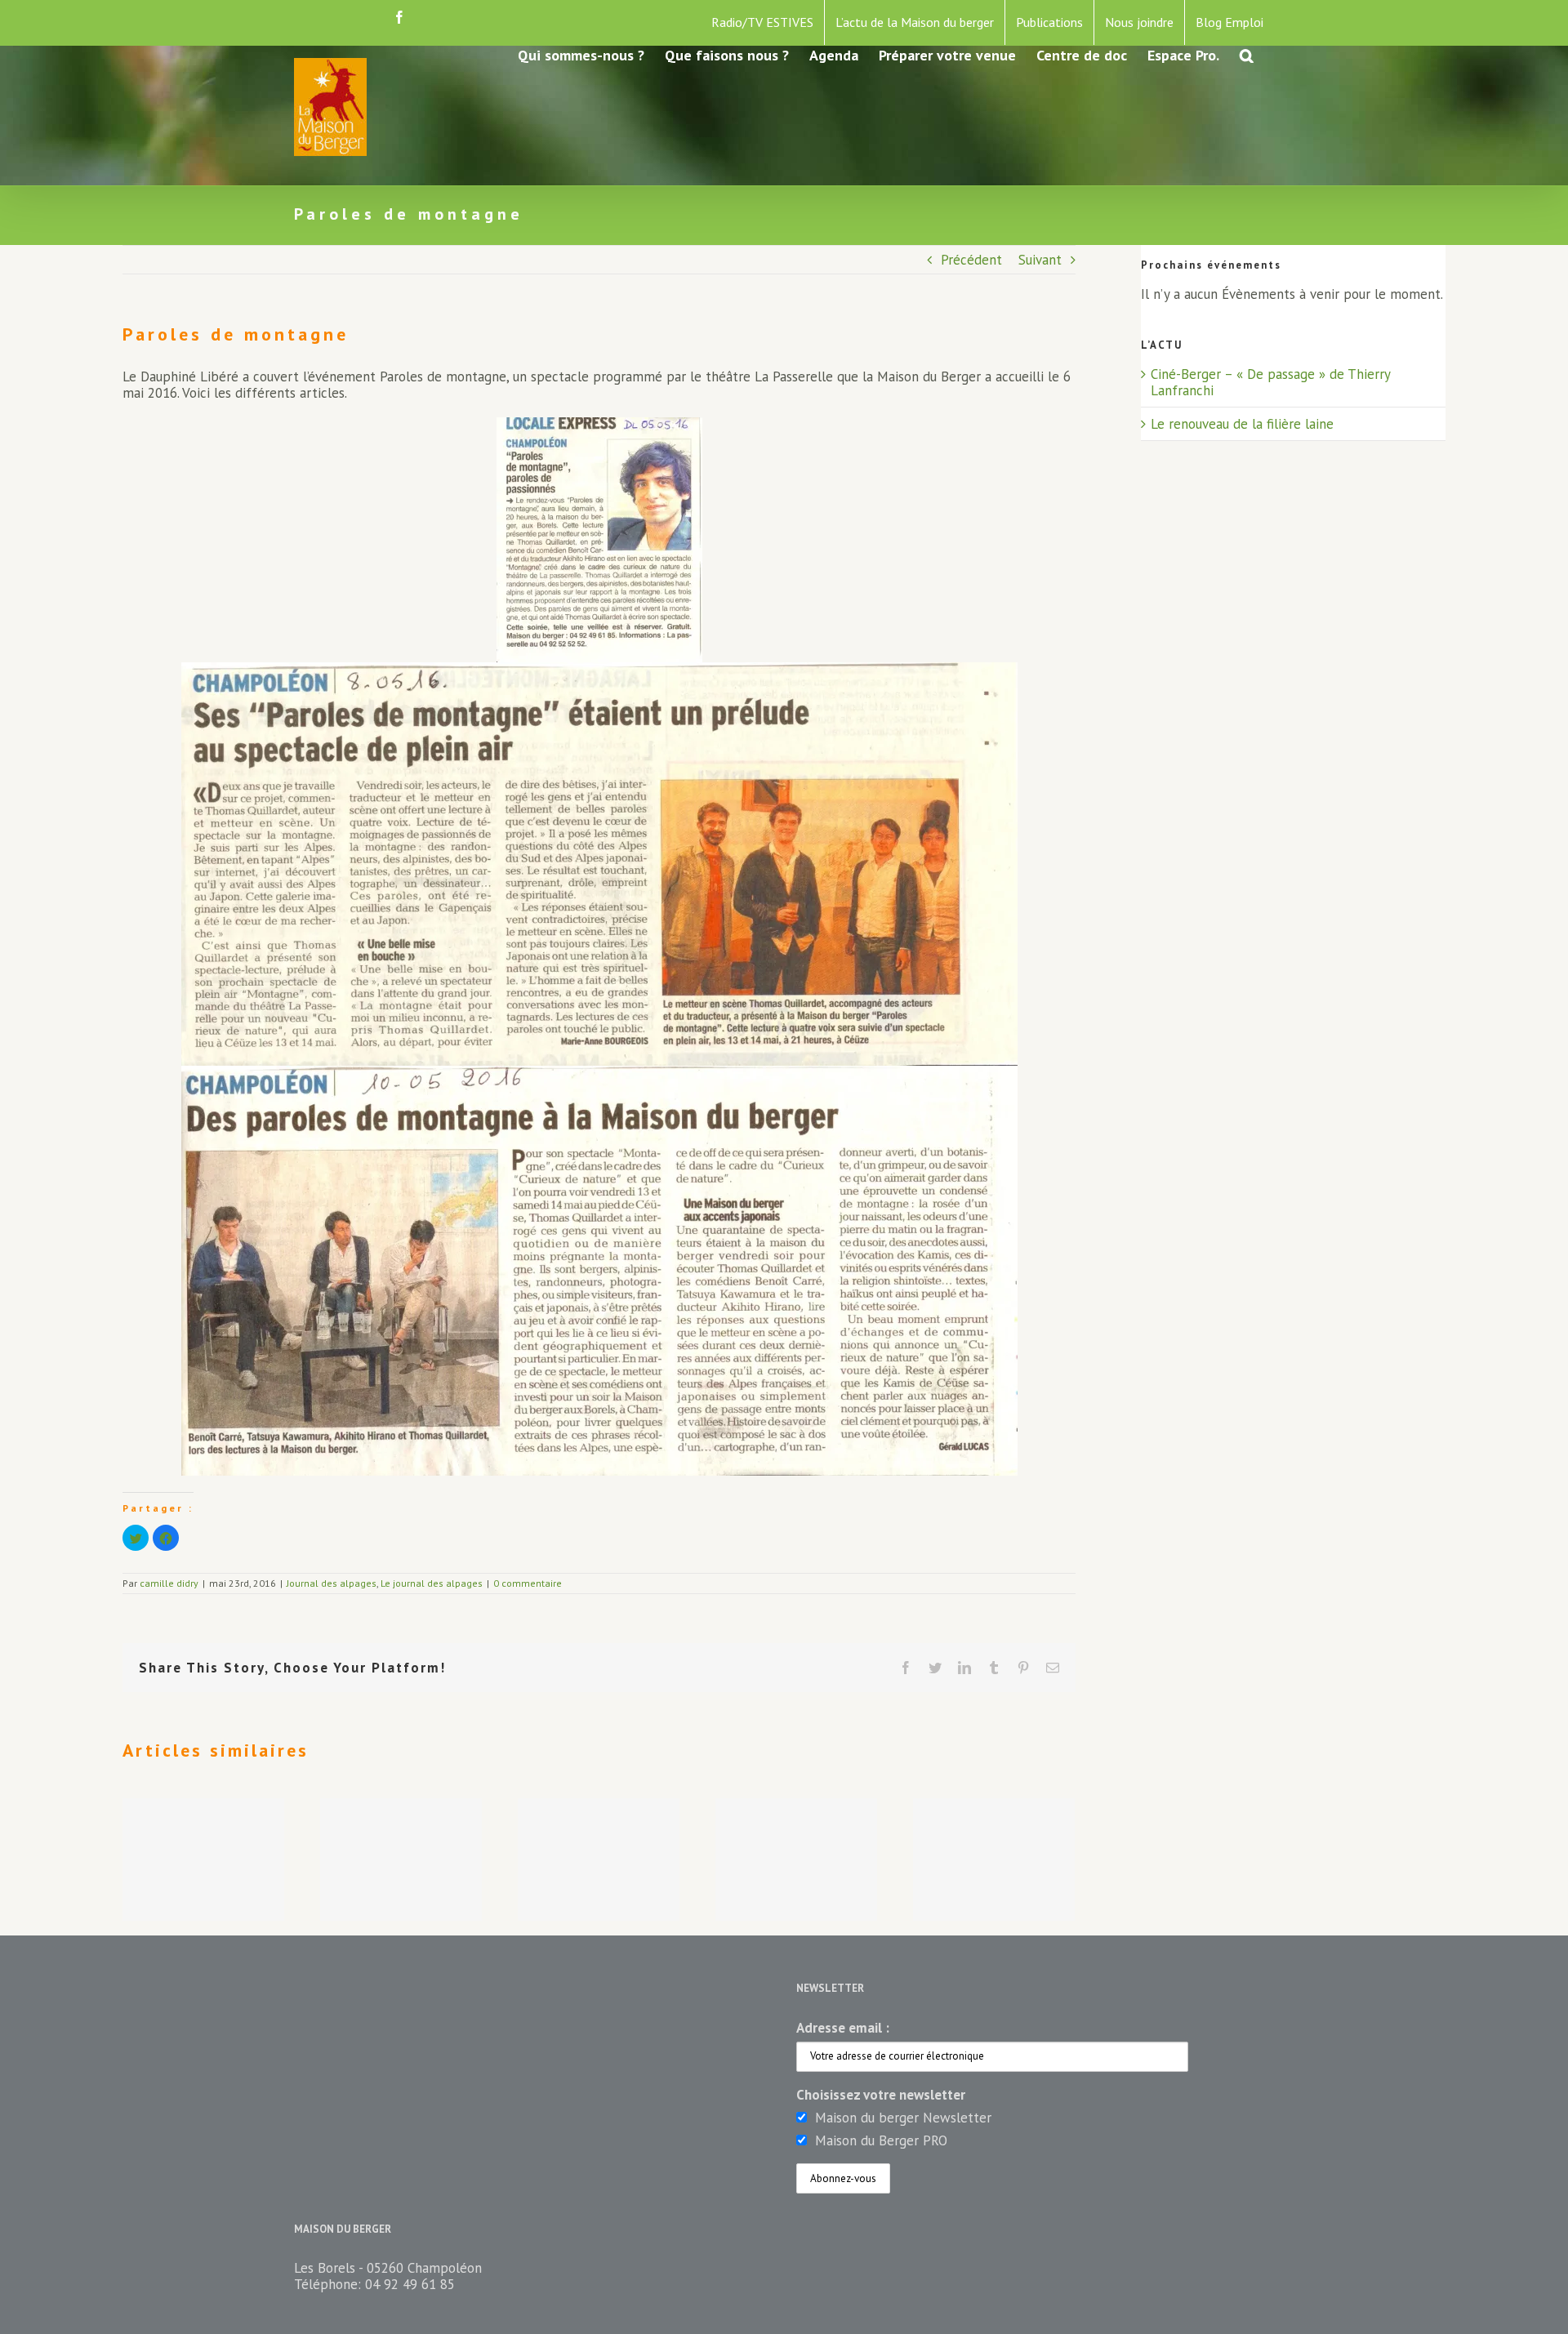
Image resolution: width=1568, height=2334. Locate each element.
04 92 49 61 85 (410, 2284)
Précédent (971, 260)
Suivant (1040, 260)
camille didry (169, 1583)
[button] (1247, 54)
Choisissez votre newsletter (881, 2095)
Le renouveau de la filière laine (1242, 424)
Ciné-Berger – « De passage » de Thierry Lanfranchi (1270, 382)
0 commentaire (528, 1583)
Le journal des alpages (432, 1583)
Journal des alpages (332, 1583)
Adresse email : (843, 2028)
